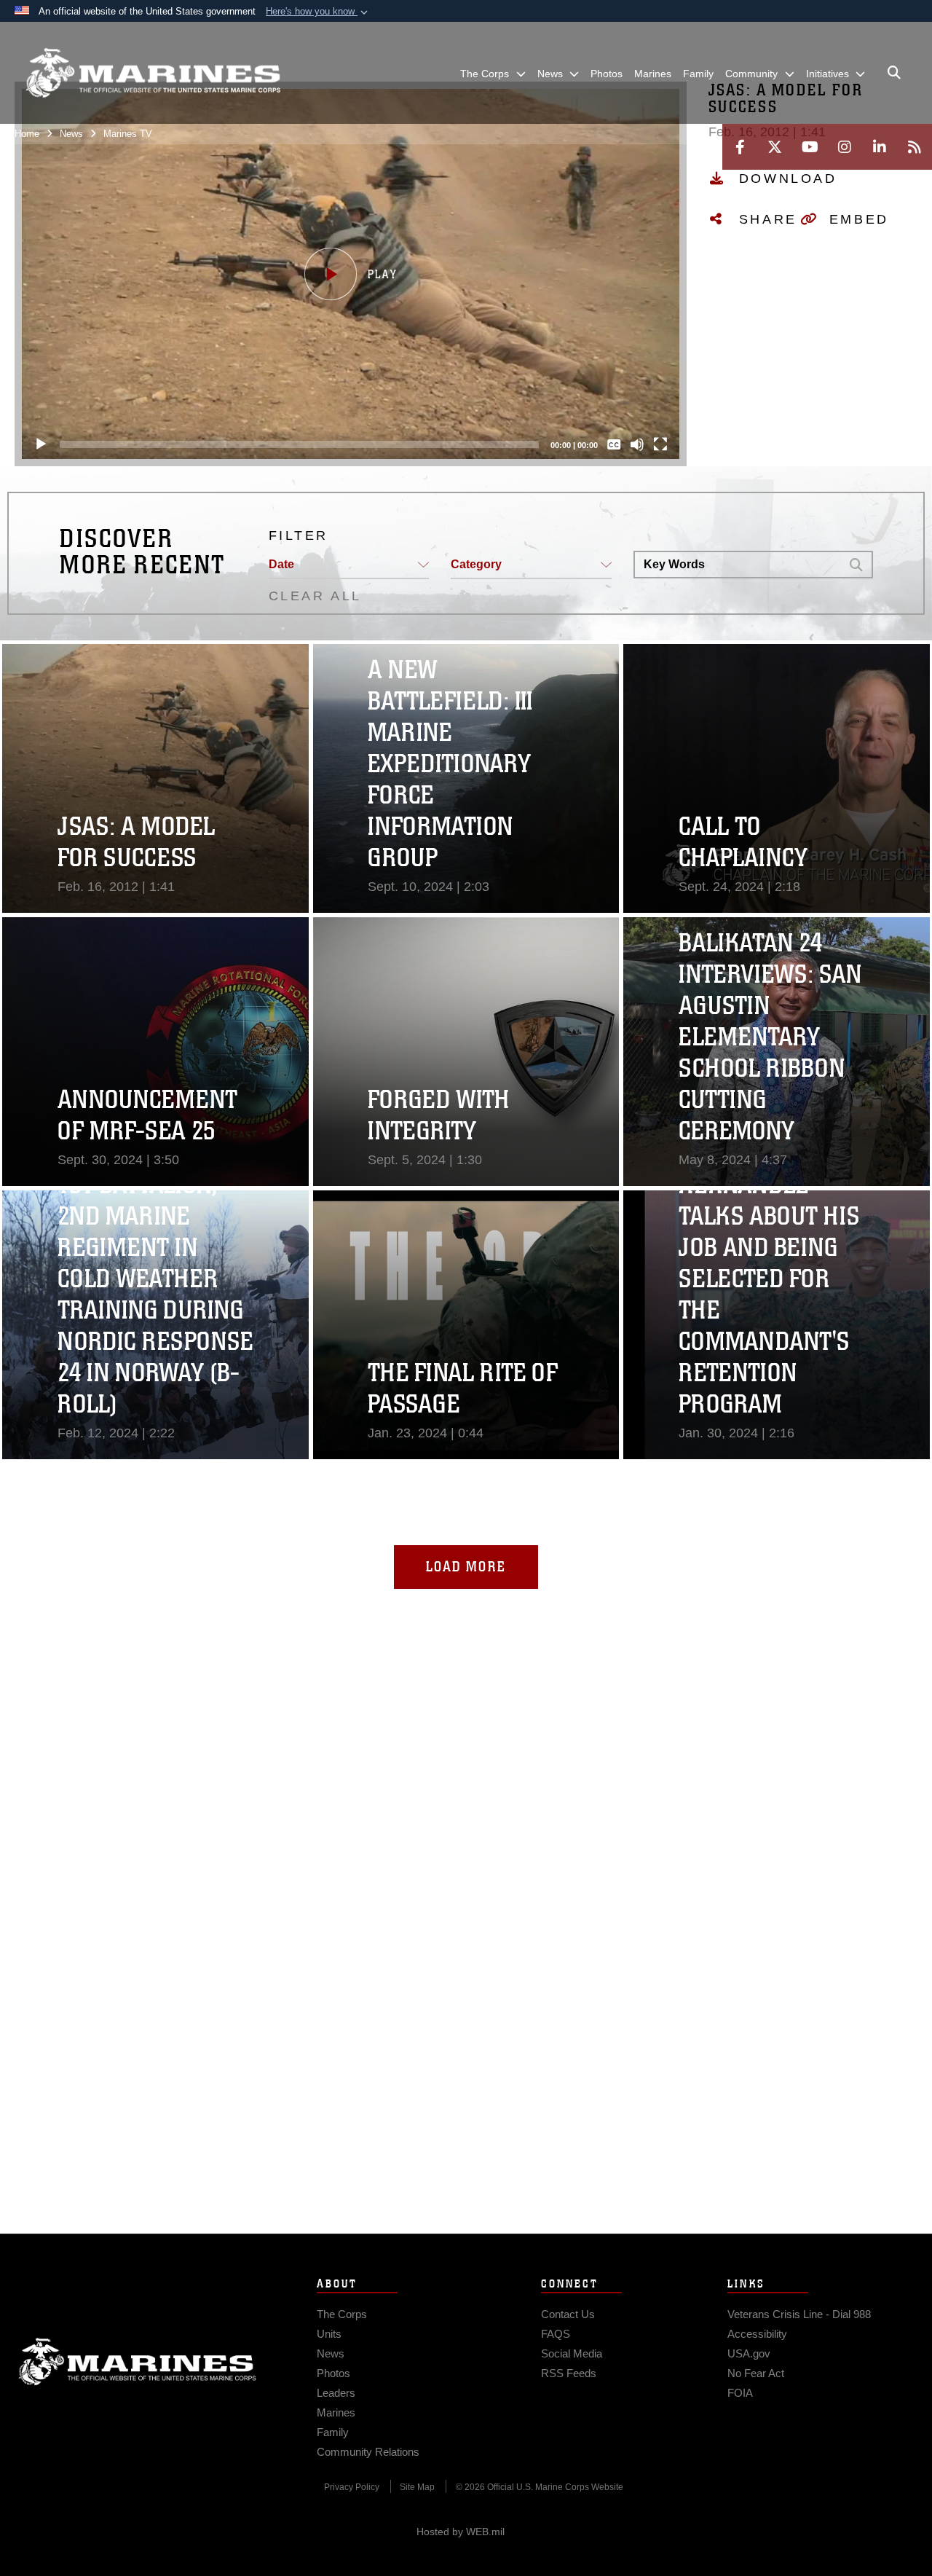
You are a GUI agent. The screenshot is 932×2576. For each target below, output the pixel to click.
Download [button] (788, 178)
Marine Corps (138, 2362)
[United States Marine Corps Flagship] (153, 73)
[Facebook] (740, 147)
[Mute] (637, 444)
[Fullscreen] (660, 444)
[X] (775, 147)
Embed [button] (859, 219)
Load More (466, 1567)
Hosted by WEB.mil (461, 2532)
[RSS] (915, 147)
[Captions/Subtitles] (614, 444)
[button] (318, 12)
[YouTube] (810, 147)
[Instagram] (845, 147)
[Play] (41, 444)
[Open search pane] (894, 73)
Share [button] (768, 219)
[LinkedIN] (880, 147)
